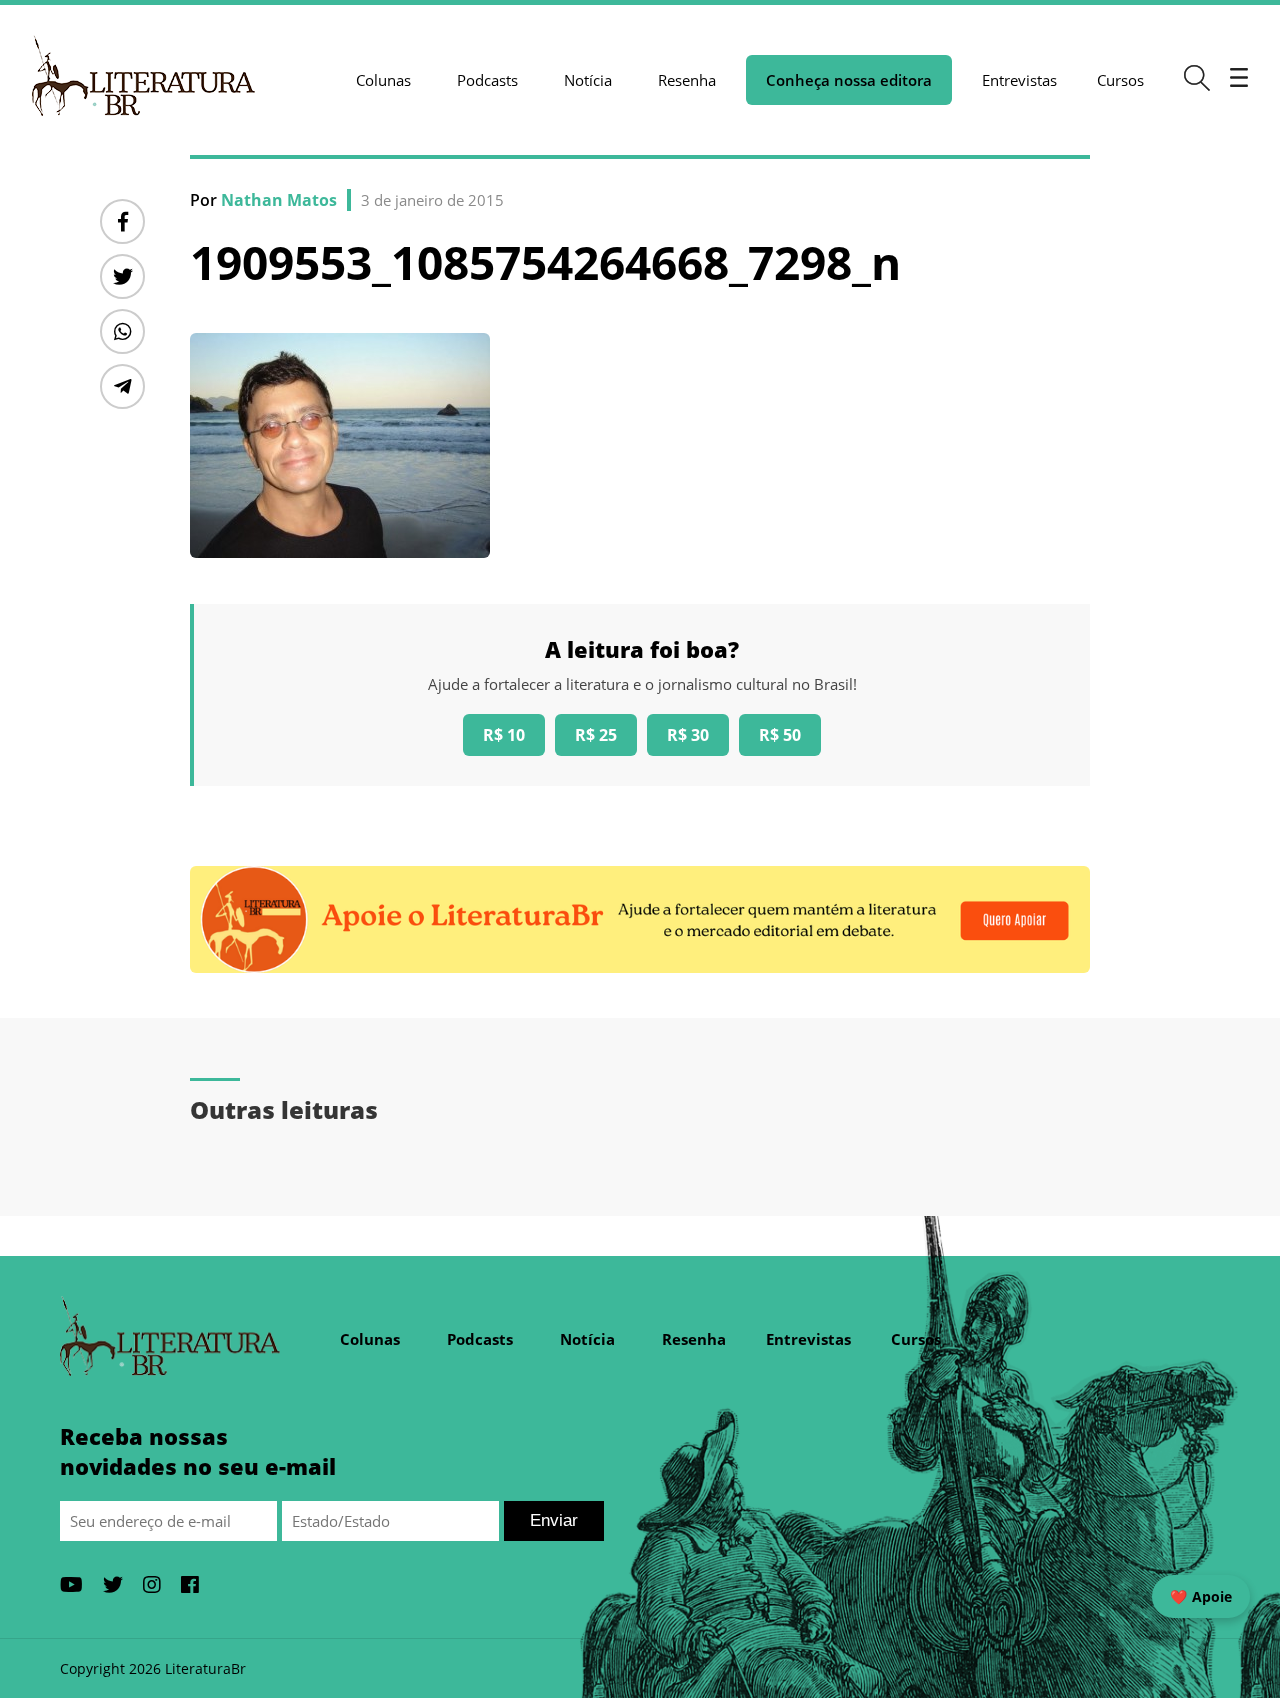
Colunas (383, 80)
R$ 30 (688, 735)
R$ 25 (596, 735)
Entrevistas (1019, 80)
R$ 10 (504, 735)
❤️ (1201, 1596)
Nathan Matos (279, 200)
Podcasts (487, 80)
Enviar (554, 1520)
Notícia (588, 80)
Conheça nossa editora (849, 80)
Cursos (1120, 80)
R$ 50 (780, 735)
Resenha (687, 80)
